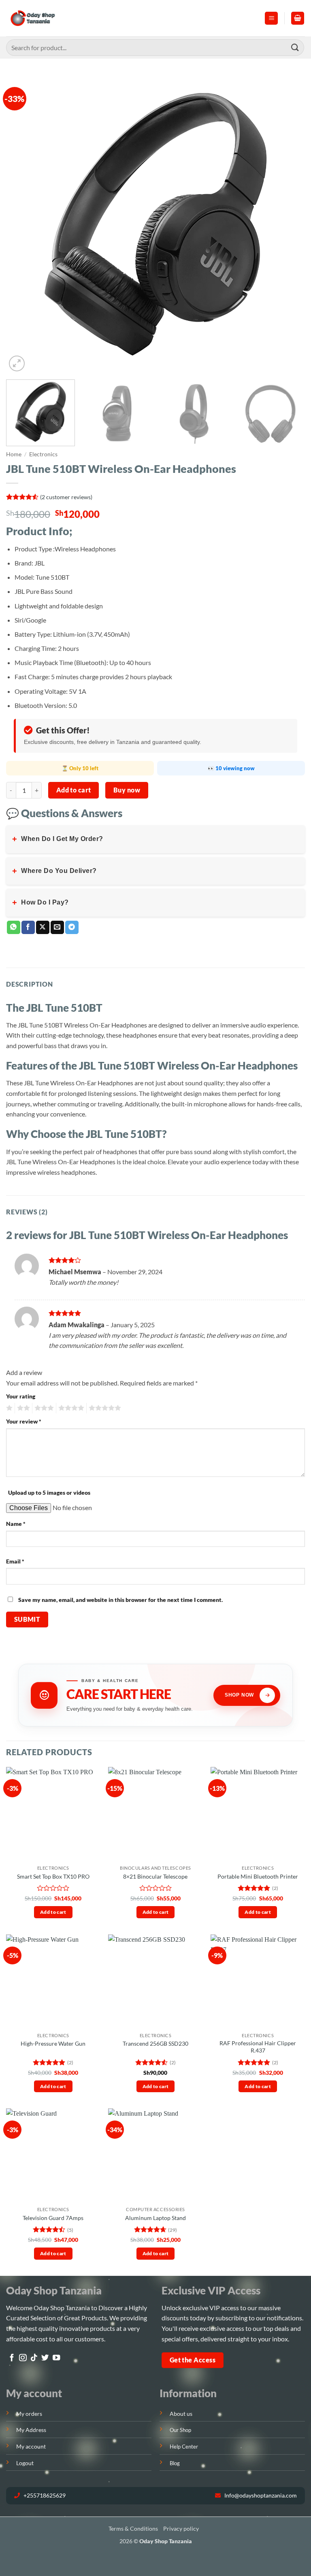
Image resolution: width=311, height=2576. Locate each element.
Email (15, 1561)
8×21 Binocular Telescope (155, 1876)
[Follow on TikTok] (34, 2358)
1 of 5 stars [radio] (8, 1408)
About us (181, 2414)
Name (16, 1524)
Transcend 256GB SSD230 (155, 2043)
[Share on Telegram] (72, 928)
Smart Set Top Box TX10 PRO (53, 1876)
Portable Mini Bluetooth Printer (258, 1876)
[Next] (289, 224)
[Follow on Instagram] (23, 2358)
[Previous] (22, 224)
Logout (25, 2463)
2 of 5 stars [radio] (22, 1408)
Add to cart (74, 790)
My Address (31, 2430)
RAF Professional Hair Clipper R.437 (258, 2047)
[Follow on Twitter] (45, 2358)
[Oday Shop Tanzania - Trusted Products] (33, 18)
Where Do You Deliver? (54, 871)
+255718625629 (44, 2495)
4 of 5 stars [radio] (70, 1408)
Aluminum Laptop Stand (155, 2218)
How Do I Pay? (40, 902)
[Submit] (295, 48)
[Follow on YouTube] (56, 2358)
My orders (29, 2414)
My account (31, 2446)
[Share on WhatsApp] (14, 928)
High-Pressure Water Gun (53, 2043)
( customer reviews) (66, 497)
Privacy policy (181, 2528)
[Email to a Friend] (57, 928)
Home (14, 454)
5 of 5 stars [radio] (104, 1408)
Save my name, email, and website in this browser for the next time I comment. (120, 1600)
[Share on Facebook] (28, 928)
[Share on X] (43, 928)
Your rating (21, 1396)
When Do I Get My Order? (58, 839)
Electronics (43, 454)
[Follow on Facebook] (12, 2358)
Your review (24, 1421)
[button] (271, 18)
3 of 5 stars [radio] (43, 1408)
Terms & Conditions (133, 2528)
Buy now (127, 790)
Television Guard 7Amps (53, 2218)
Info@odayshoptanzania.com (260, 2495)
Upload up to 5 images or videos (49, 1492)
